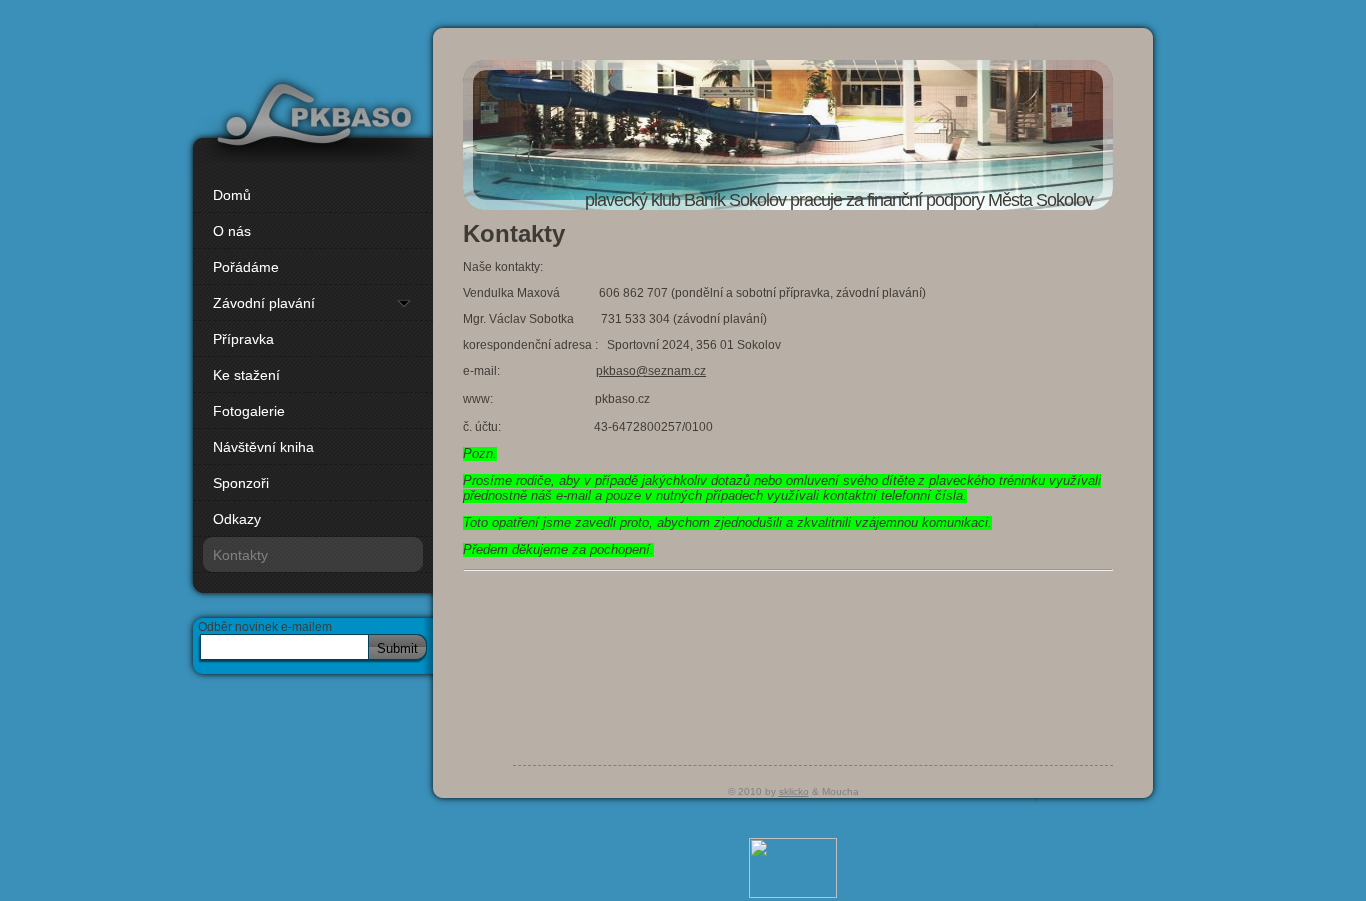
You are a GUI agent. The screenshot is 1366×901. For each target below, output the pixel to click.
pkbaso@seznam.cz (651, 371)
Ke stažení (246, 375)
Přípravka (243, 339)
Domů (232, 195)
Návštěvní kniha (263, 447)
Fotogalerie (249, 411)
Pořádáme (246, 267)
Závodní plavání (264, 303)
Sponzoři (241, 483)
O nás (232, 231)
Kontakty (240, 555)
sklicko (794, 791)
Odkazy (237, 519)
